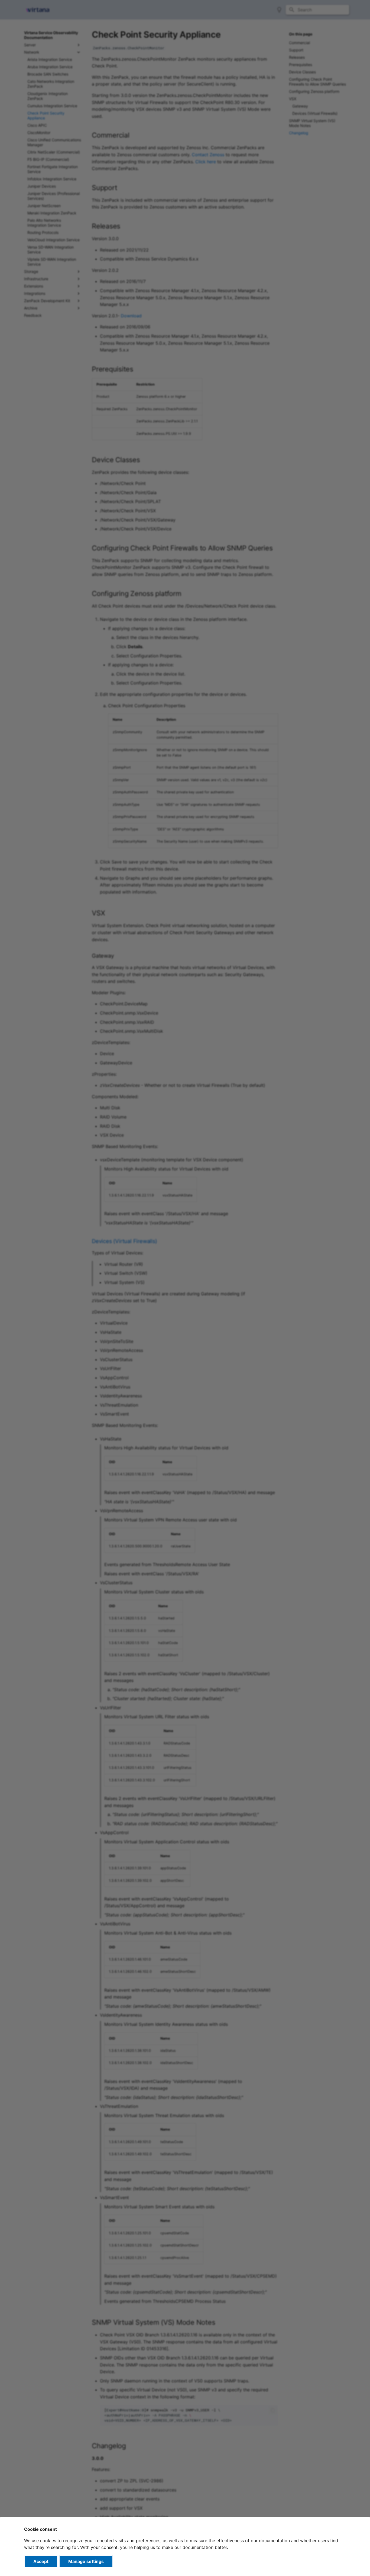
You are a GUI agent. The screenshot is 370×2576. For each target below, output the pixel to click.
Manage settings (86, 2561)
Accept (41, 2561)
